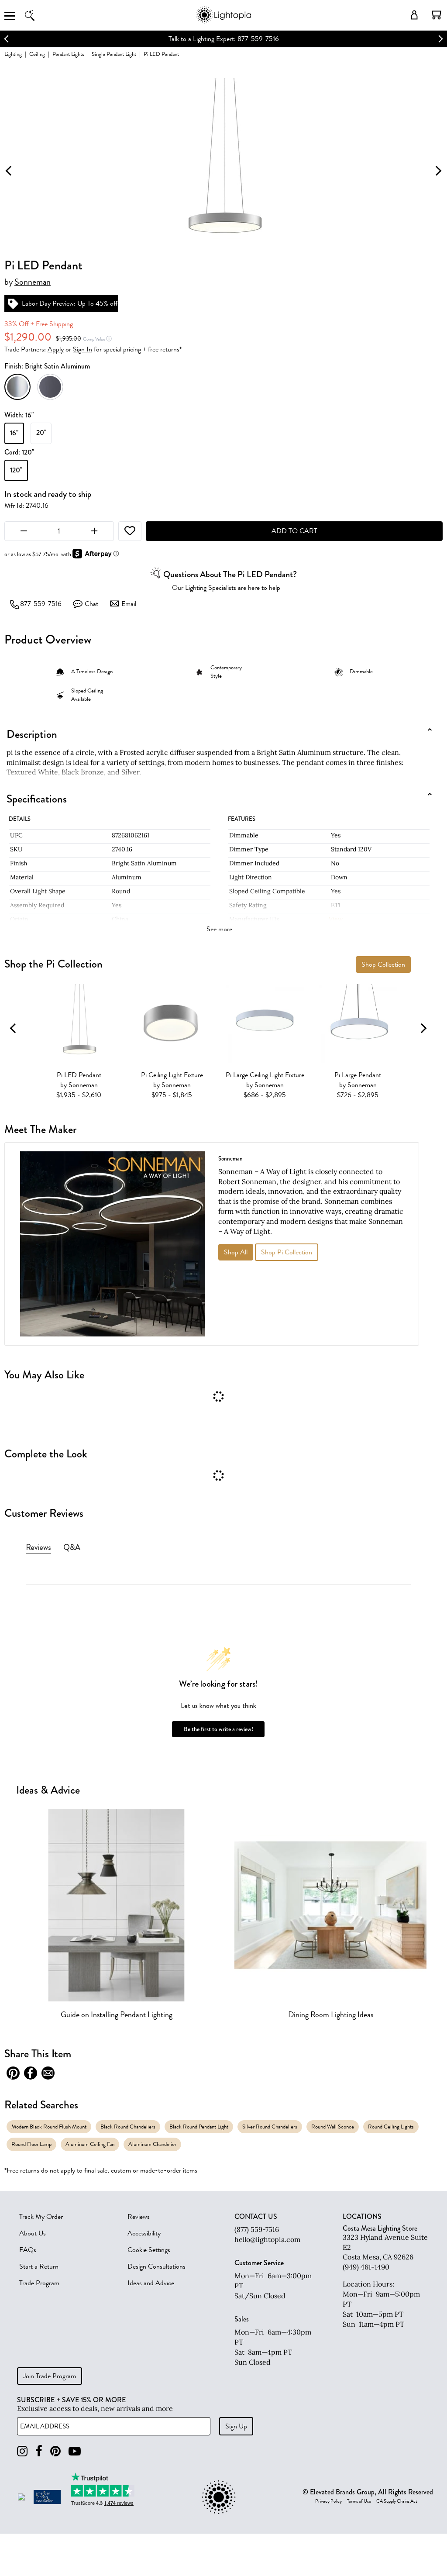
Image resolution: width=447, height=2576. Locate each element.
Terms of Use (359, 2501)
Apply (56, 349)
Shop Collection (383, 964)
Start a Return (39, 2266)
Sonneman (33, 282)
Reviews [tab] (38, 1547)
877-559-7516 (41, 604)
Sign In (83, 349)
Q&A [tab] (72, 1547)
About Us (33, 2233)
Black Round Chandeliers (128, 2127)
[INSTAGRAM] (22, 2451)
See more (219, 929)
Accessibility (144, 2233)
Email (129, 604)
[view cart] (437, 15)
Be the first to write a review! (218, 1729)
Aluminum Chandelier (152, 2144)
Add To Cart (294, 531)
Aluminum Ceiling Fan (90, 2144)
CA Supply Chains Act (397, 2501)
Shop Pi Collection (287, 1252)
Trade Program (39, 2283)
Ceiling (37, 54)
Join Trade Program (50, 2376)
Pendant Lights (68, 54)
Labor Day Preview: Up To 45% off (70, 303)
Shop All (236, 1252)
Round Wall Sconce (333, 2127)
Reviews (139, 2217)
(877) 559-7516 (257, 2229)
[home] (223, 22)
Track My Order (41, 2217)
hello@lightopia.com (267, 2239)
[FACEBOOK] (39, 2451)
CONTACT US (256, 2217)
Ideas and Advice (151, 2283)
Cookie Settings (149, 2250)
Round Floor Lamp (31, 2144)
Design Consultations (156, 2266)
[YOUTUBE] (75, 2451)
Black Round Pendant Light (199, 2127)
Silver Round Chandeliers (270, 2127)
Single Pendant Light (114, 54)
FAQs (28, 2250)
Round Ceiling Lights (391, 2127)
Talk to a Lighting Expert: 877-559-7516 (224, 39)
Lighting (13, 54)
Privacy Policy (328, 2501)
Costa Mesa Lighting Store (380, 2228)
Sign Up (236, 2426)
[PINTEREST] (55, 2451)
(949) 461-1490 (366, 2267)
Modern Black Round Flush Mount (49, 2127)
